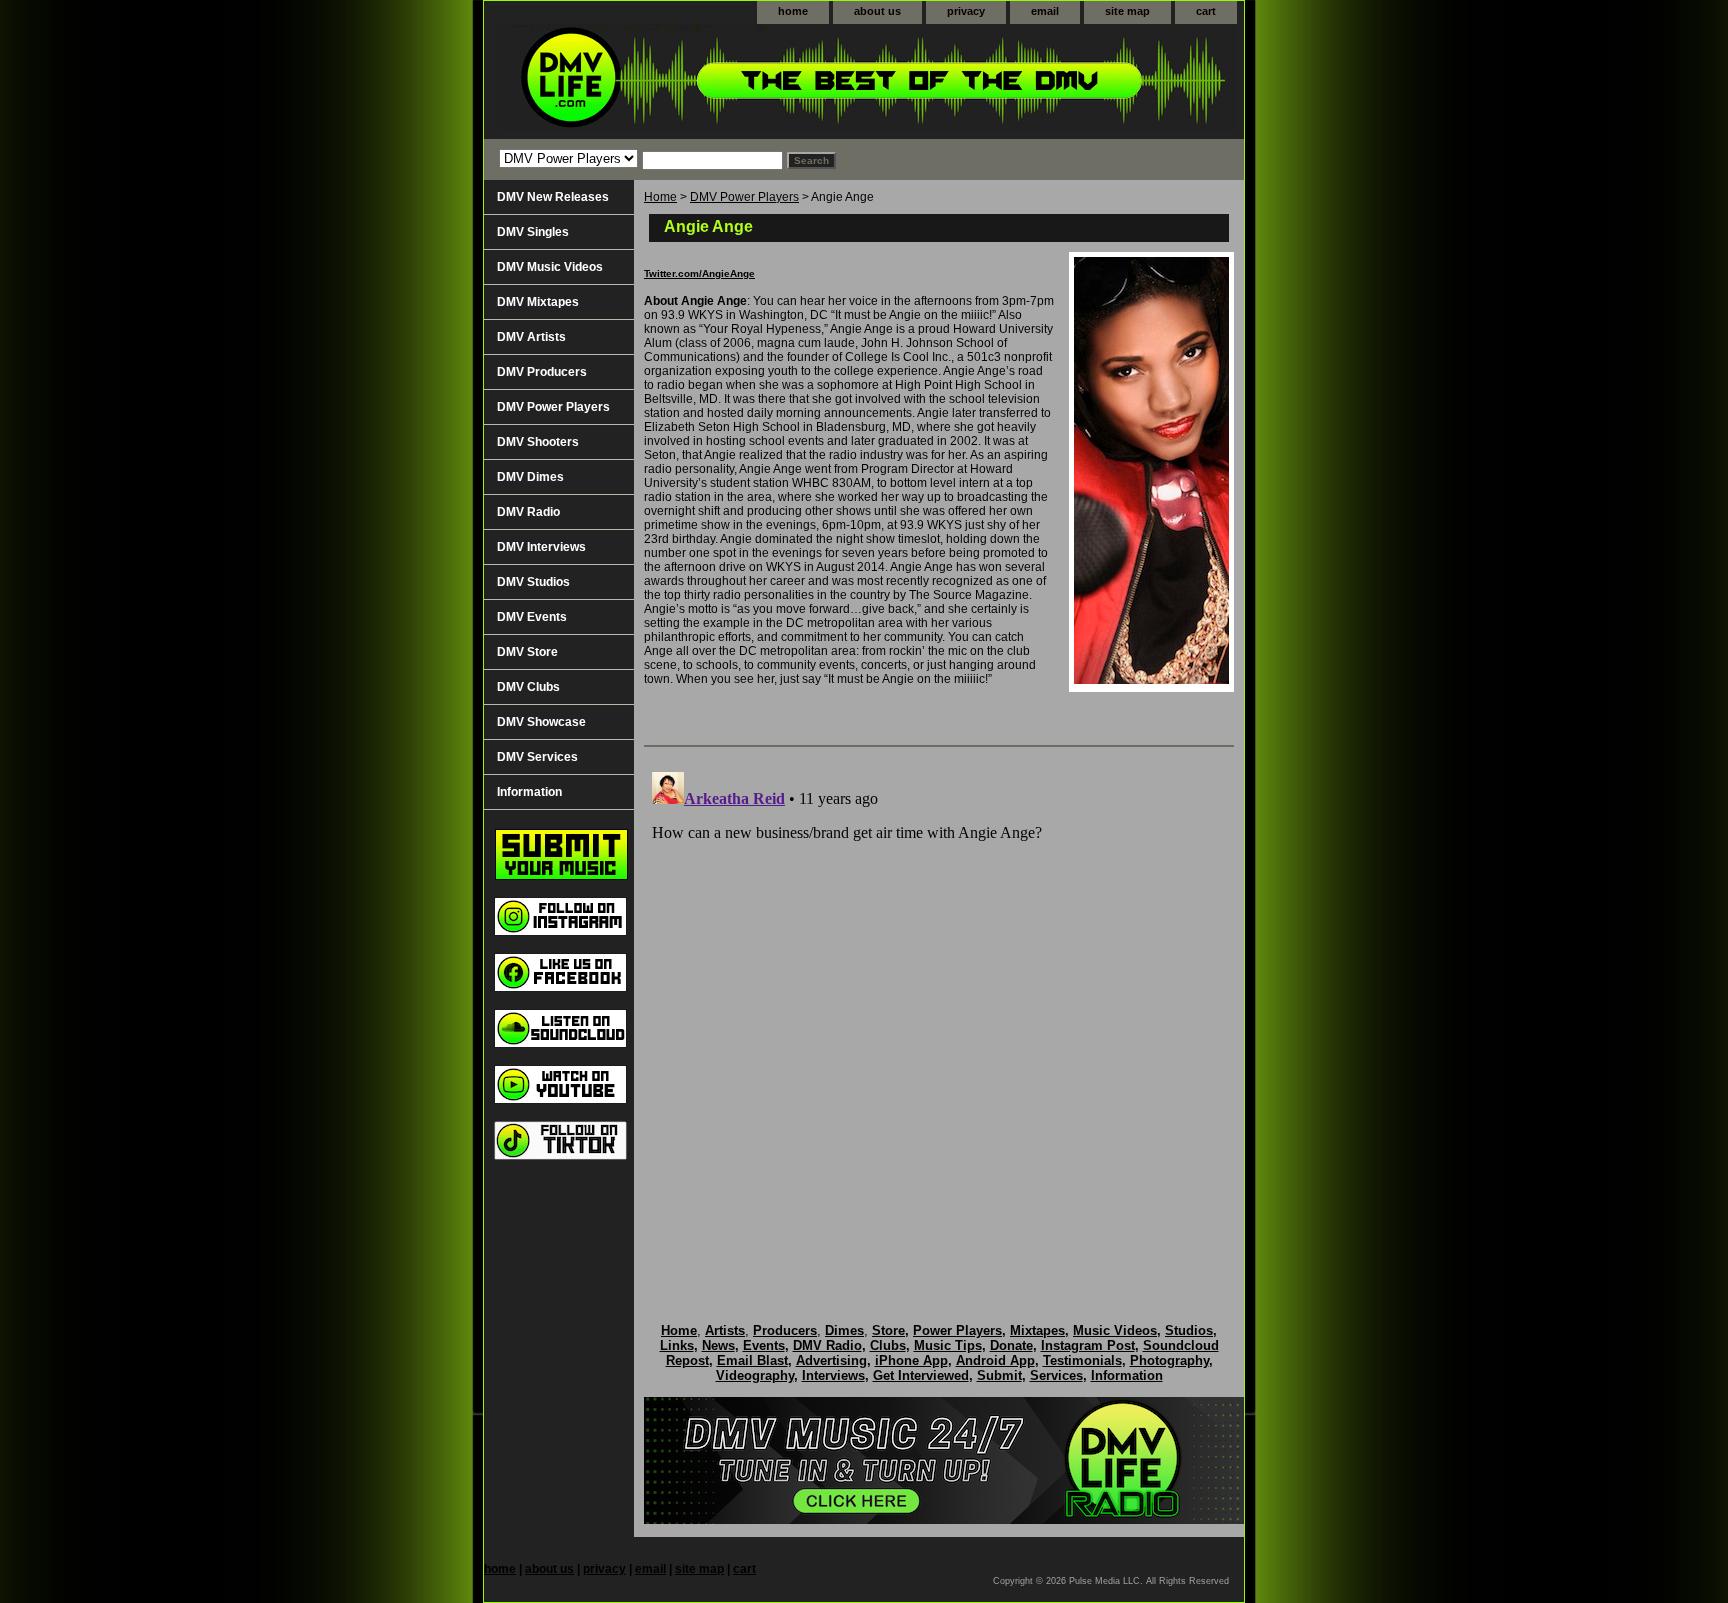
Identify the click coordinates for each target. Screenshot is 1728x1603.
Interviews (833, 1375)
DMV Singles (533, 232)
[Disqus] (939, 1014)
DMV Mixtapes (538, 302)
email (1045, 11)
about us (877, 11)
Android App (995, 1360)
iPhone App (911, 1360)
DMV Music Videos (550, 267)
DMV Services (537, 757)
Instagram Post (1088, 1345)
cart (1206, 11)
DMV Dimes (530, 477)
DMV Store (527, 652)
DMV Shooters (538, 442)
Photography (1169, 1360)
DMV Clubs (528, 687)
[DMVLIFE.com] (734, 81)
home (793, 11)
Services (1056, 1375)
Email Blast (752, 1360)
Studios (1189, 1330)
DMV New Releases (553, 197)
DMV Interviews (541, 547)
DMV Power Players (744, 197)
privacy (966, 11)
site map (1127, 11)
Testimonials (1082, 1360)
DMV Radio (528, 512)
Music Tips (948, 1345)
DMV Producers (542, 372)
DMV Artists (531, 337)
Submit (999, 1375)
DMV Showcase (541, 722)
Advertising (831, 1360)
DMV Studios (533, 582)
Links (677, 1345)
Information (529, 792)
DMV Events (532, 617)
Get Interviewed (921, 1375)
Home (660, 197)
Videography (755, 1375)
